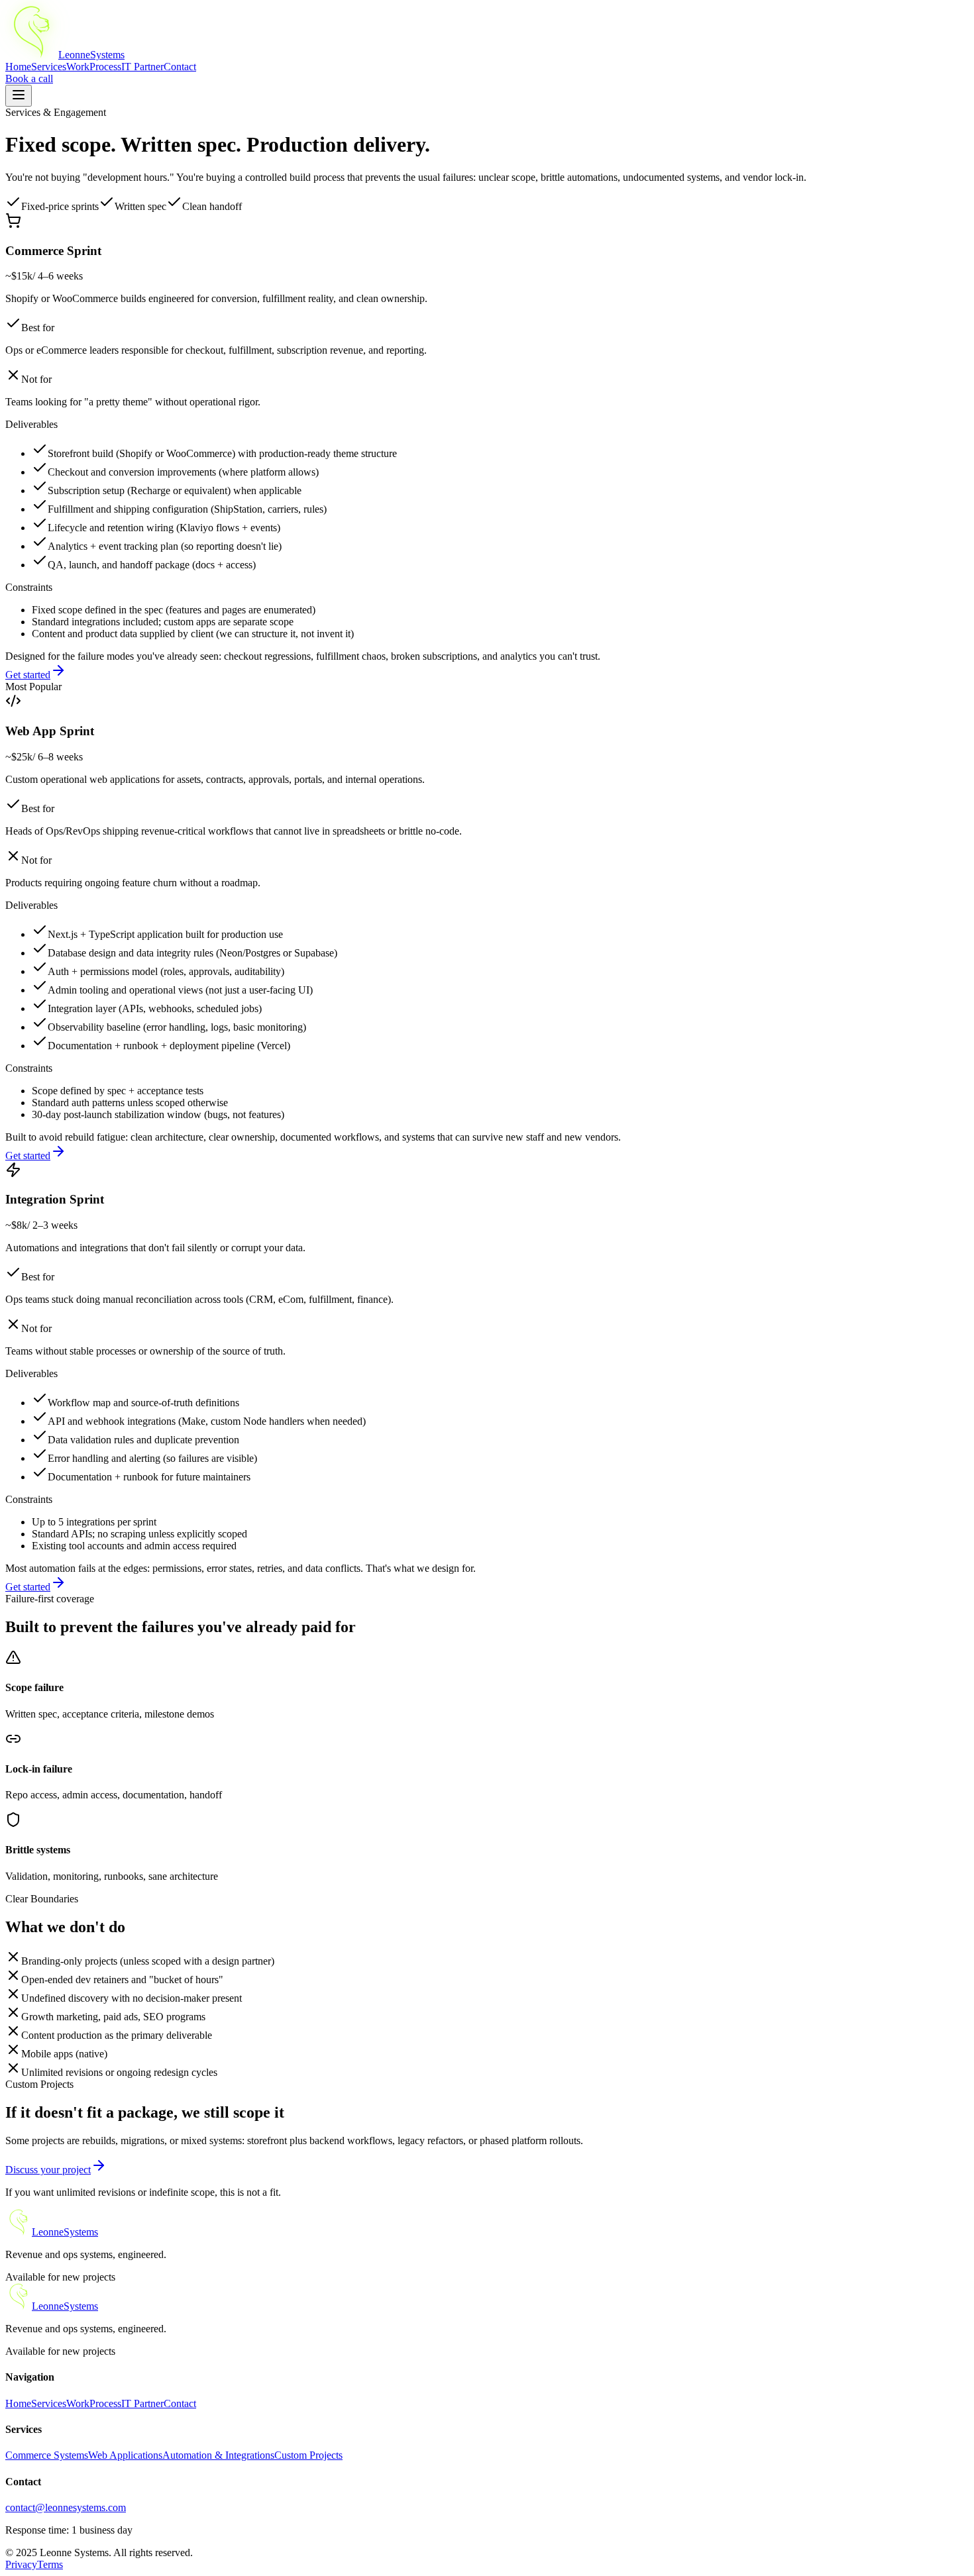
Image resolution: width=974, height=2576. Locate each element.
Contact (180, 67)
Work (78, 67)
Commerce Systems (47, 2455)
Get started (28, 675)
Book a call (29, 78)
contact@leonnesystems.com (66, 2507)
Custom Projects (308, 2455)
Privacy (21, 2564)
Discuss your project (48, 2170)
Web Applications (125, 2455)
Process (105, 67)
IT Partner (142, 67)
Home (18, 67)
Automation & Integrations (218, 2455)
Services (49, 67)
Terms (50, 2564)
